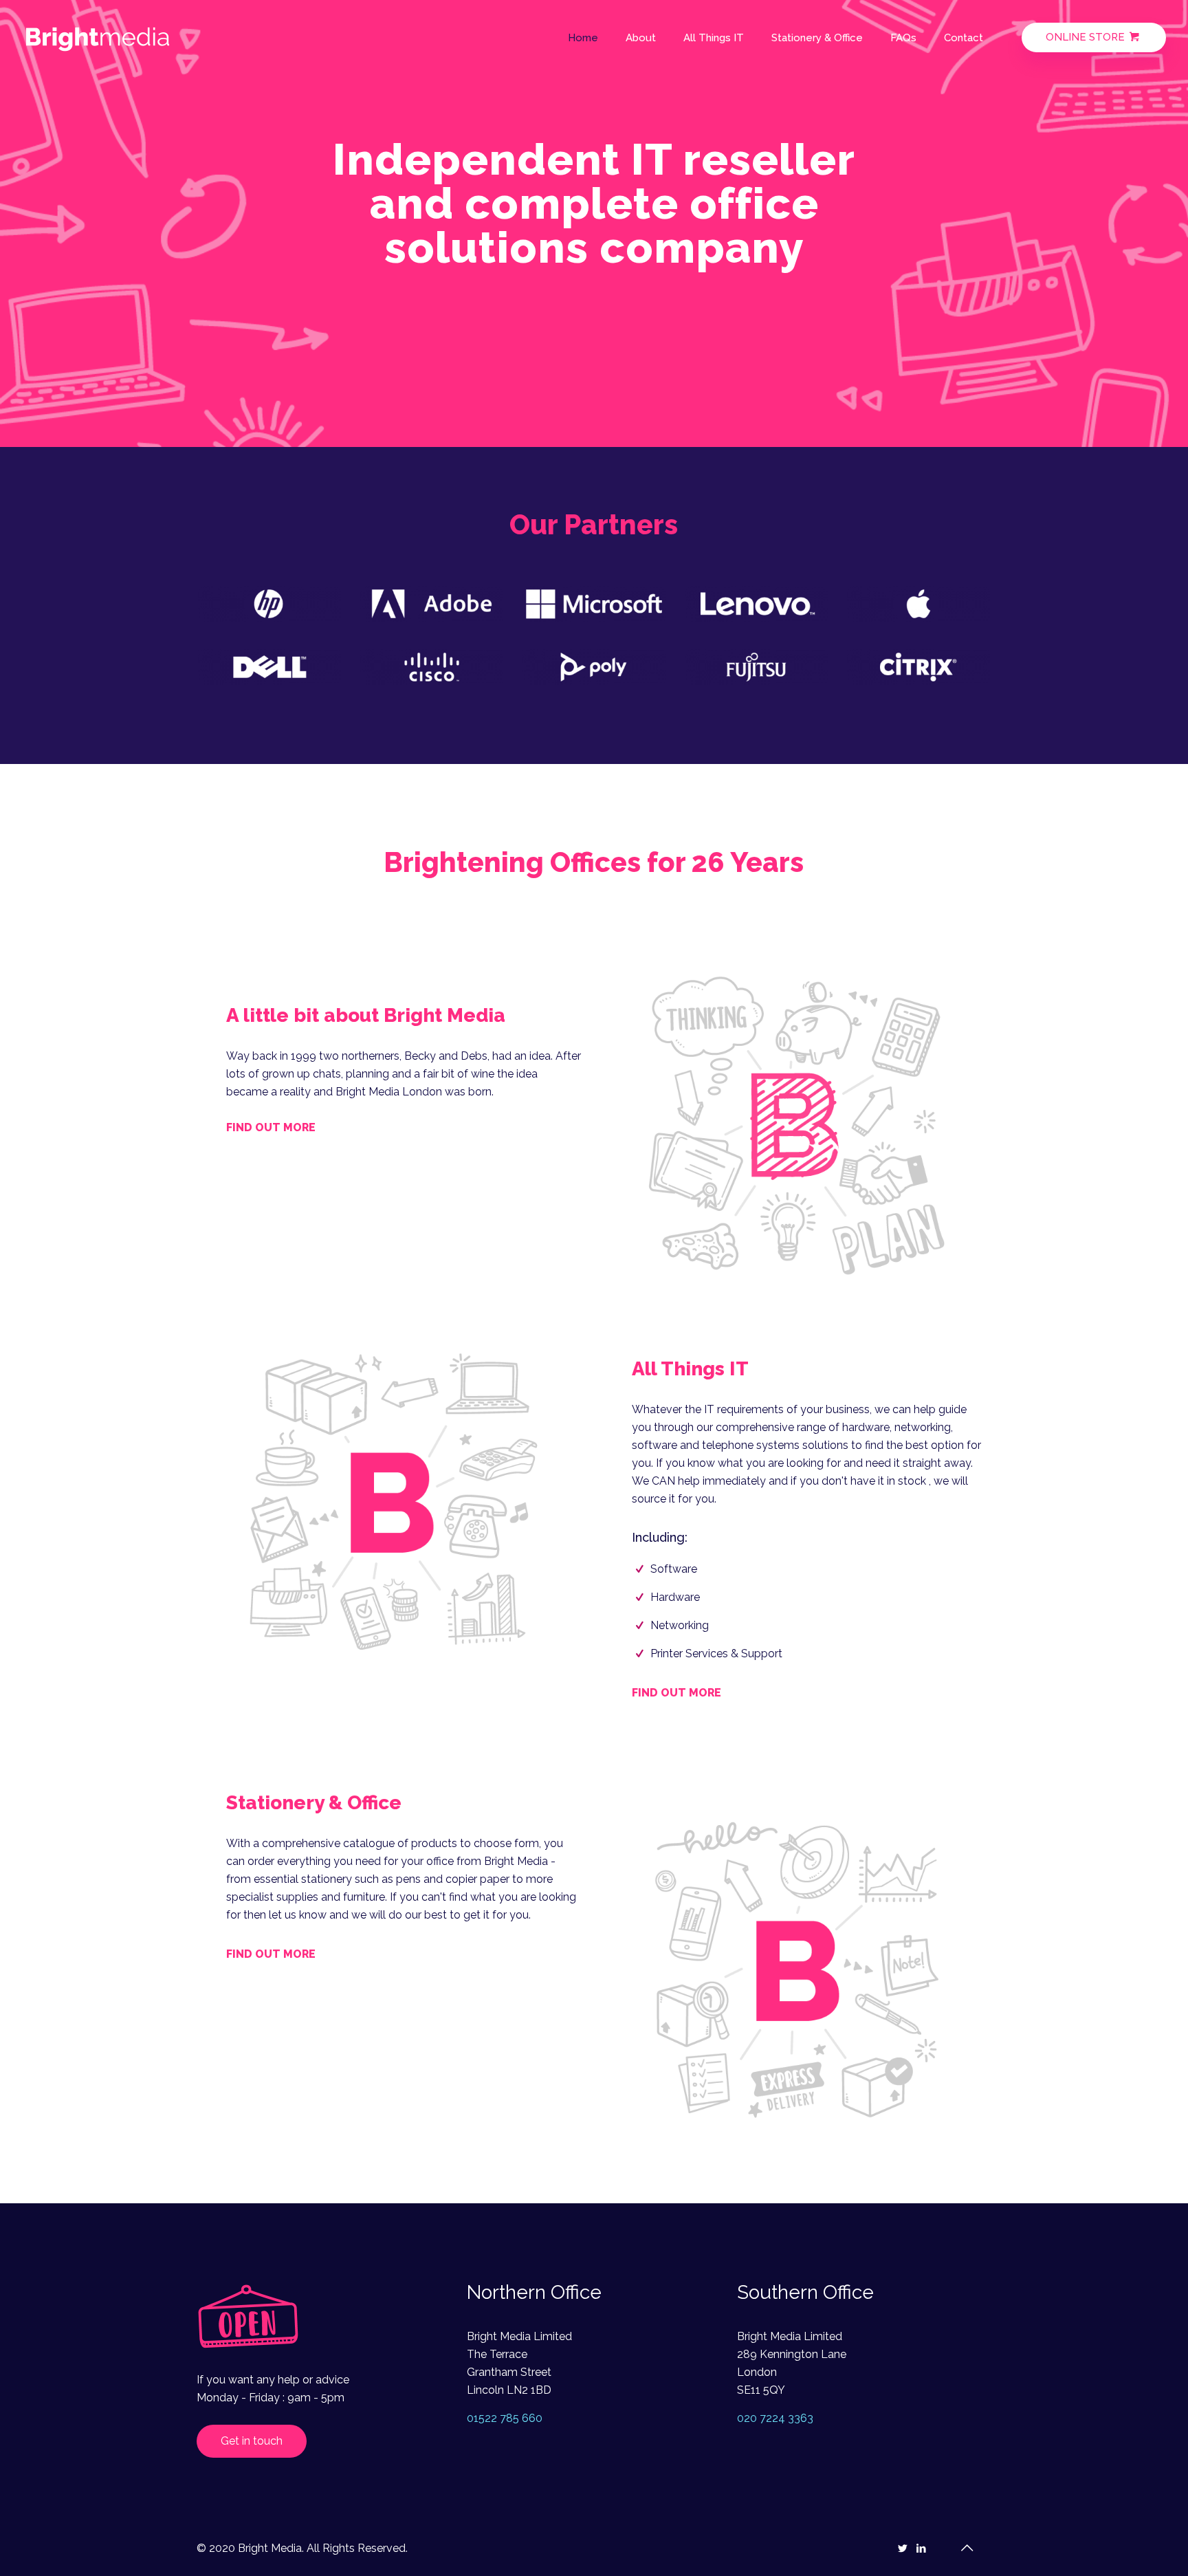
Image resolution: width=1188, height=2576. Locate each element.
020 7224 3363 (775, 2418)
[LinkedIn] (921, 2548)
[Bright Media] (98, 38)
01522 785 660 (505, 2418)
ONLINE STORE (1087, 37)
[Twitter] (902, 2548)
